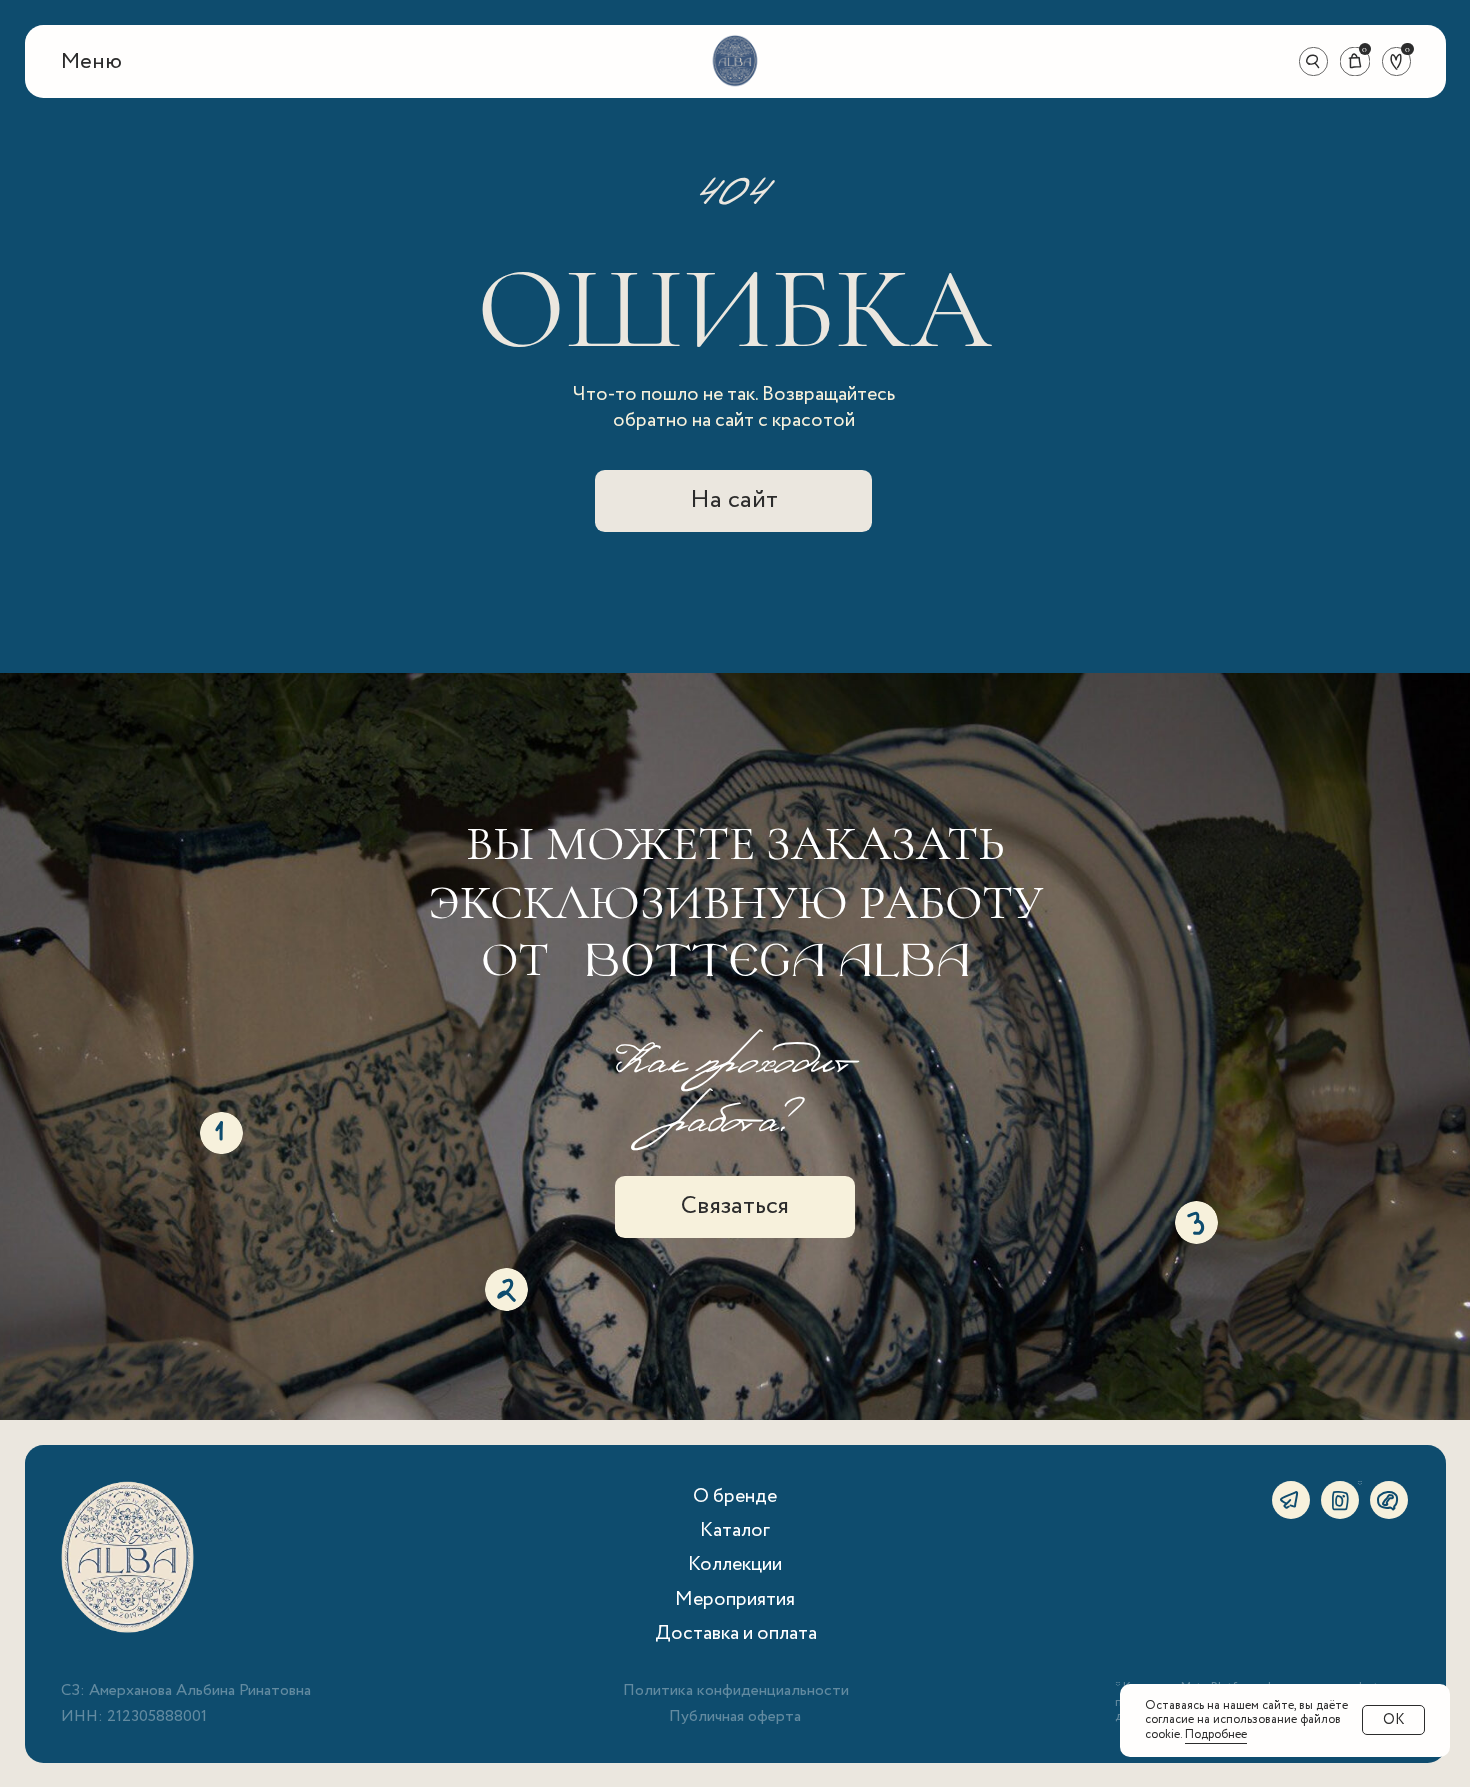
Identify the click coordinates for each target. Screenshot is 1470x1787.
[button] (91, 62)
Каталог (735, 1530)
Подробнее (1216, 1734)
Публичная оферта (735, 1716)
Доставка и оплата (736, 1633)
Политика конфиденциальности (736, 1690)
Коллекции (735, 1564)
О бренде (735, 1496)
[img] (735, 61)
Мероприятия (735, 1599)
